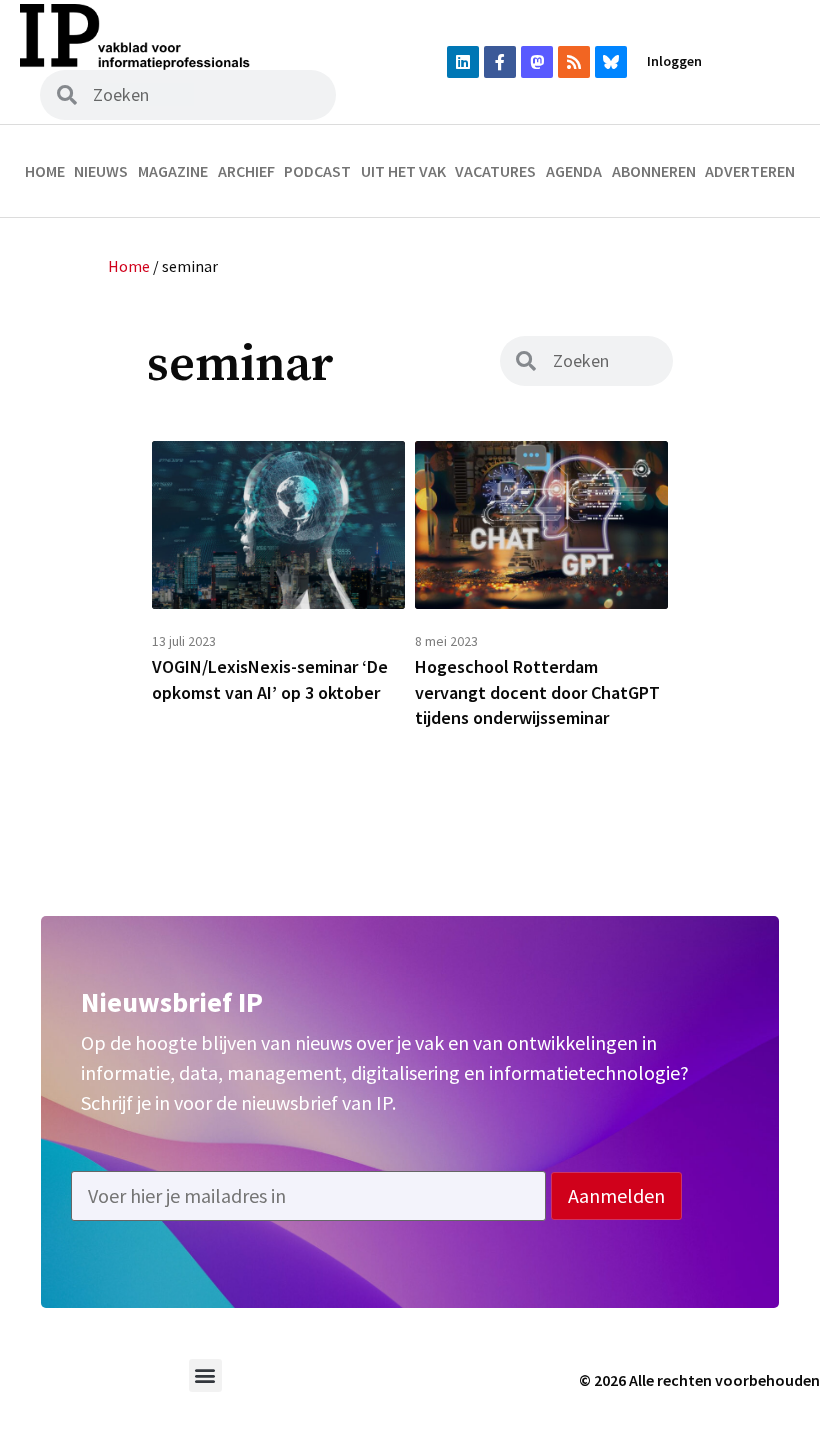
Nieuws (101, 171)
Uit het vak (403, 171)
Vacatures (495, 171)
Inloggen (674, 61)
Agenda (574, 171)
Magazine (173, 171)
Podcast (317, 171)
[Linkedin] (463, 62)
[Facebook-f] (500, 62)
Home (45, 171)
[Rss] (574, 62)
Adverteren (750, 171)
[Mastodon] (537, 62)
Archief (246, 171)
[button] (205, 1375)
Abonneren (654, 171)
